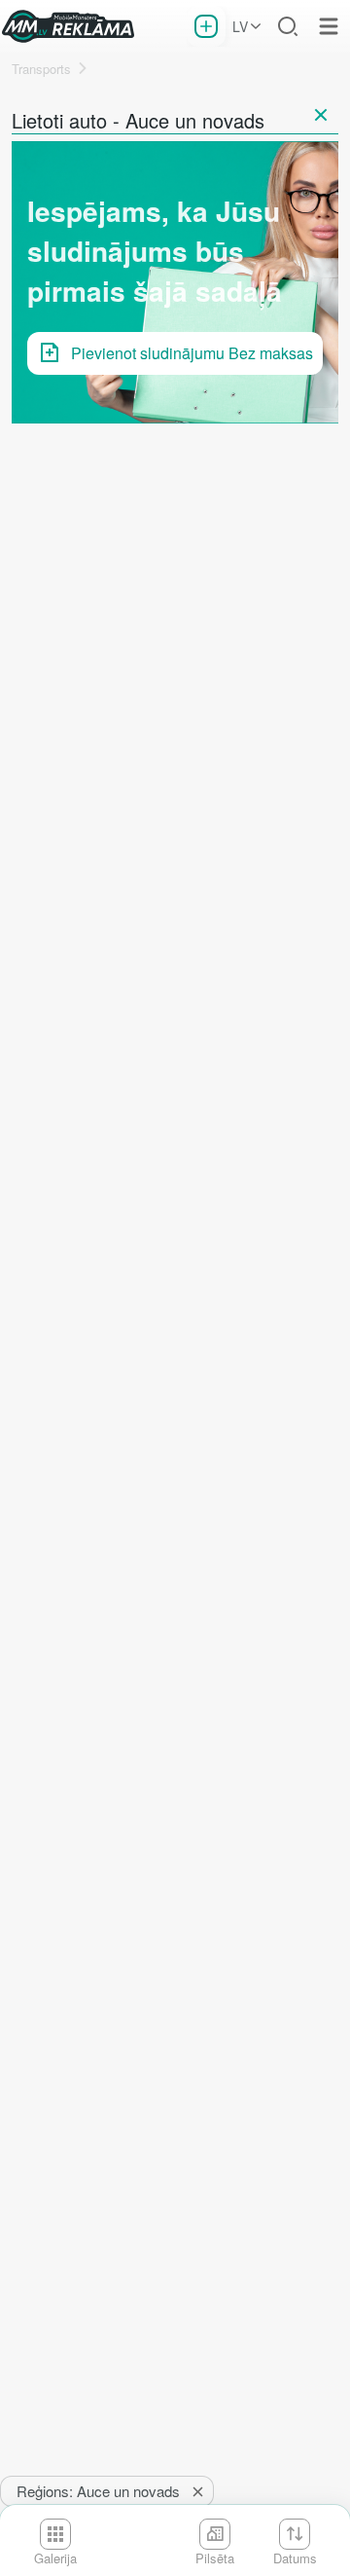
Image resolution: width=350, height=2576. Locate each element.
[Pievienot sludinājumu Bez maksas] (206, 26)
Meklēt (288, 26)
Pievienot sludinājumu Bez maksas (192, 353)
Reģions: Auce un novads (98, 2491)
